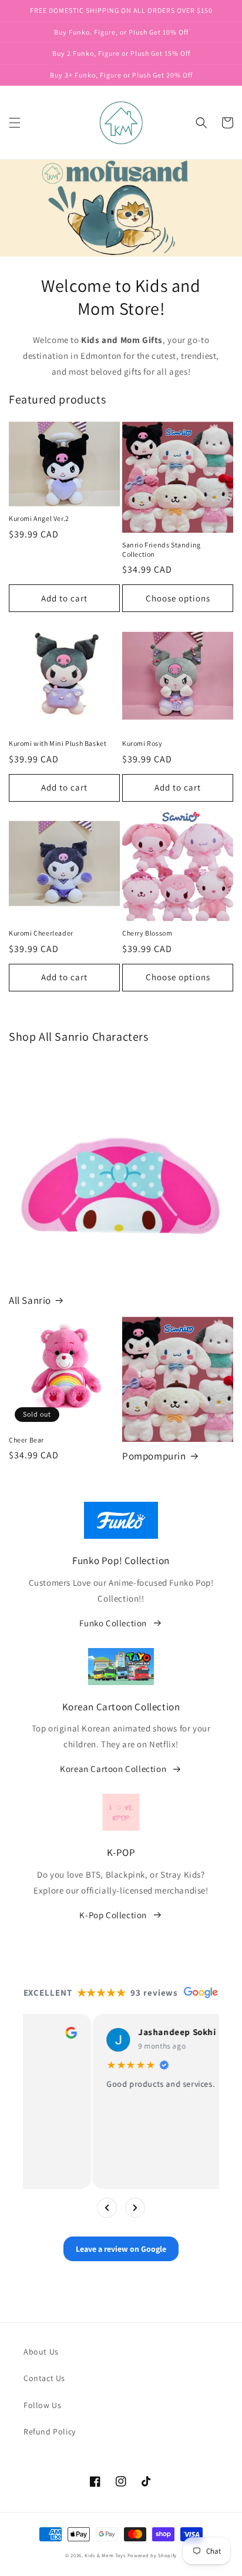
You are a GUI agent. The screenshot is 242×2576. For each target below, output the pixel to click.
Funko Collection (113, 1623)
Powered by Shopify (152, 2555)
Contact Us (44, 2378)
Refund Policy (50, 2432)
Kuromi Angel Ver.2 (39, 518)
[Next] (135, 2208)
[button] (15, 123)
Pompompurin (154, 1456)
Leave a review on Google (121, 2249)
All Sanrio (30, 1300)
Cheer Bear (26, 1440)
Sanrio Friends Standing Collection (162, 549)
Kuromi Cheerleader (41, 933)
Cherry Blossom (147, 933)
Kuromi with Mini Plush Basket (58, 743)
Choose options (178, 598)
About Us (41, 2352)
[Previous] (107, 2208)
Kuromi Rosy (142, 743)
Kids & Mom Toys (105, 2555)
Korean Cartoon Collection (113, 1769)
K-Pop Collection (113, 1915)
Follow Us (42, 2405)
